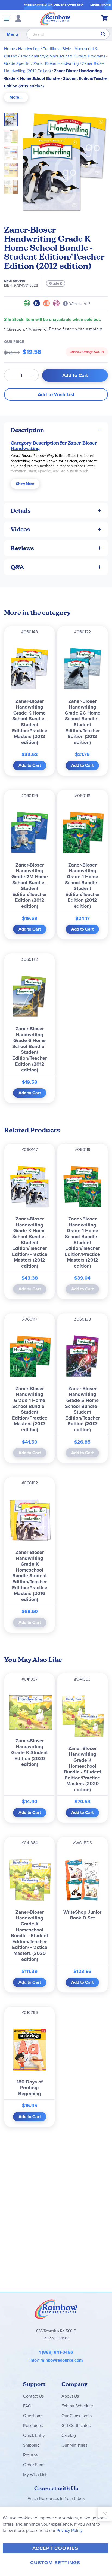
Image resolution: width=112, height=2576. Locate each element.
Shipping (31, 2445)
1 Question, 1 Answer (24, 329)
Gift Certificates (76, 2425)
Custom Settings (55, 2563)
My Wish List (35, 2474)
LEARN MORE (100, 4)
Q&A (17, 567)
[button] (13, 135)
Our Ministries (74, 2445)
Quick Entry (34, 2435)
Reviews (22, 548)
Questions (33, 2416)
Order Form (34, 2465)
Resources (33, 2425)
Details (21, 511)
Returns (30, 2455)
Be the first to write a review (75, 329)
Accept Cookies (55, 2548)
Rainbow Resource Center (56, 2309)
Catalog (69, 2435)
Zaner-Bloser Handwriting (56, 63)
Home (10, 49)
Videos (20, 529)
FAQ (27, 2406)
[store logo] (55, 18)
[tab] (16, 97)
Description (27, 430)
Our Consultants (77, 2416)
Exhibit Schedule (77, 2406)
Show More (25, 484)
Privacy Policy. (70, 2530)
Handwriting (29, 49)
